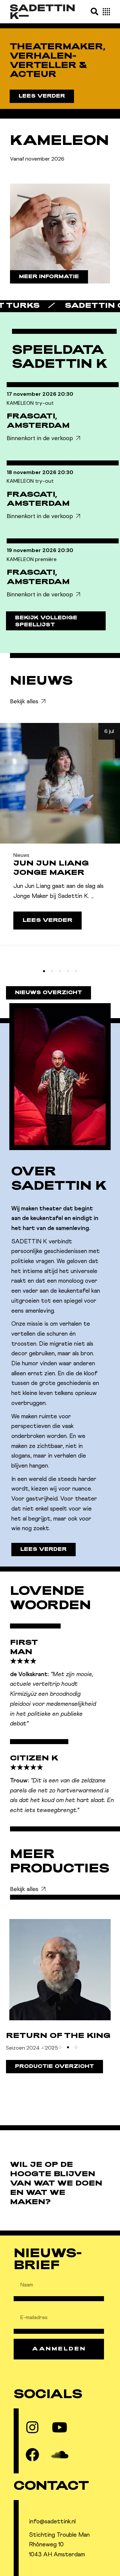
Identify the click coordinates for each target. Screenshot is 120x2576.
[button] (94, 11)
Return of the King (58, 2036)
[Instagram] (32, 2427)
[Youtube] (60, 2427)
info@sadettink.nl (52, 2522)
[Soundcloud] (60, 2455)
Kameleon (59, 142)
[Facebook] (32, 2455)
